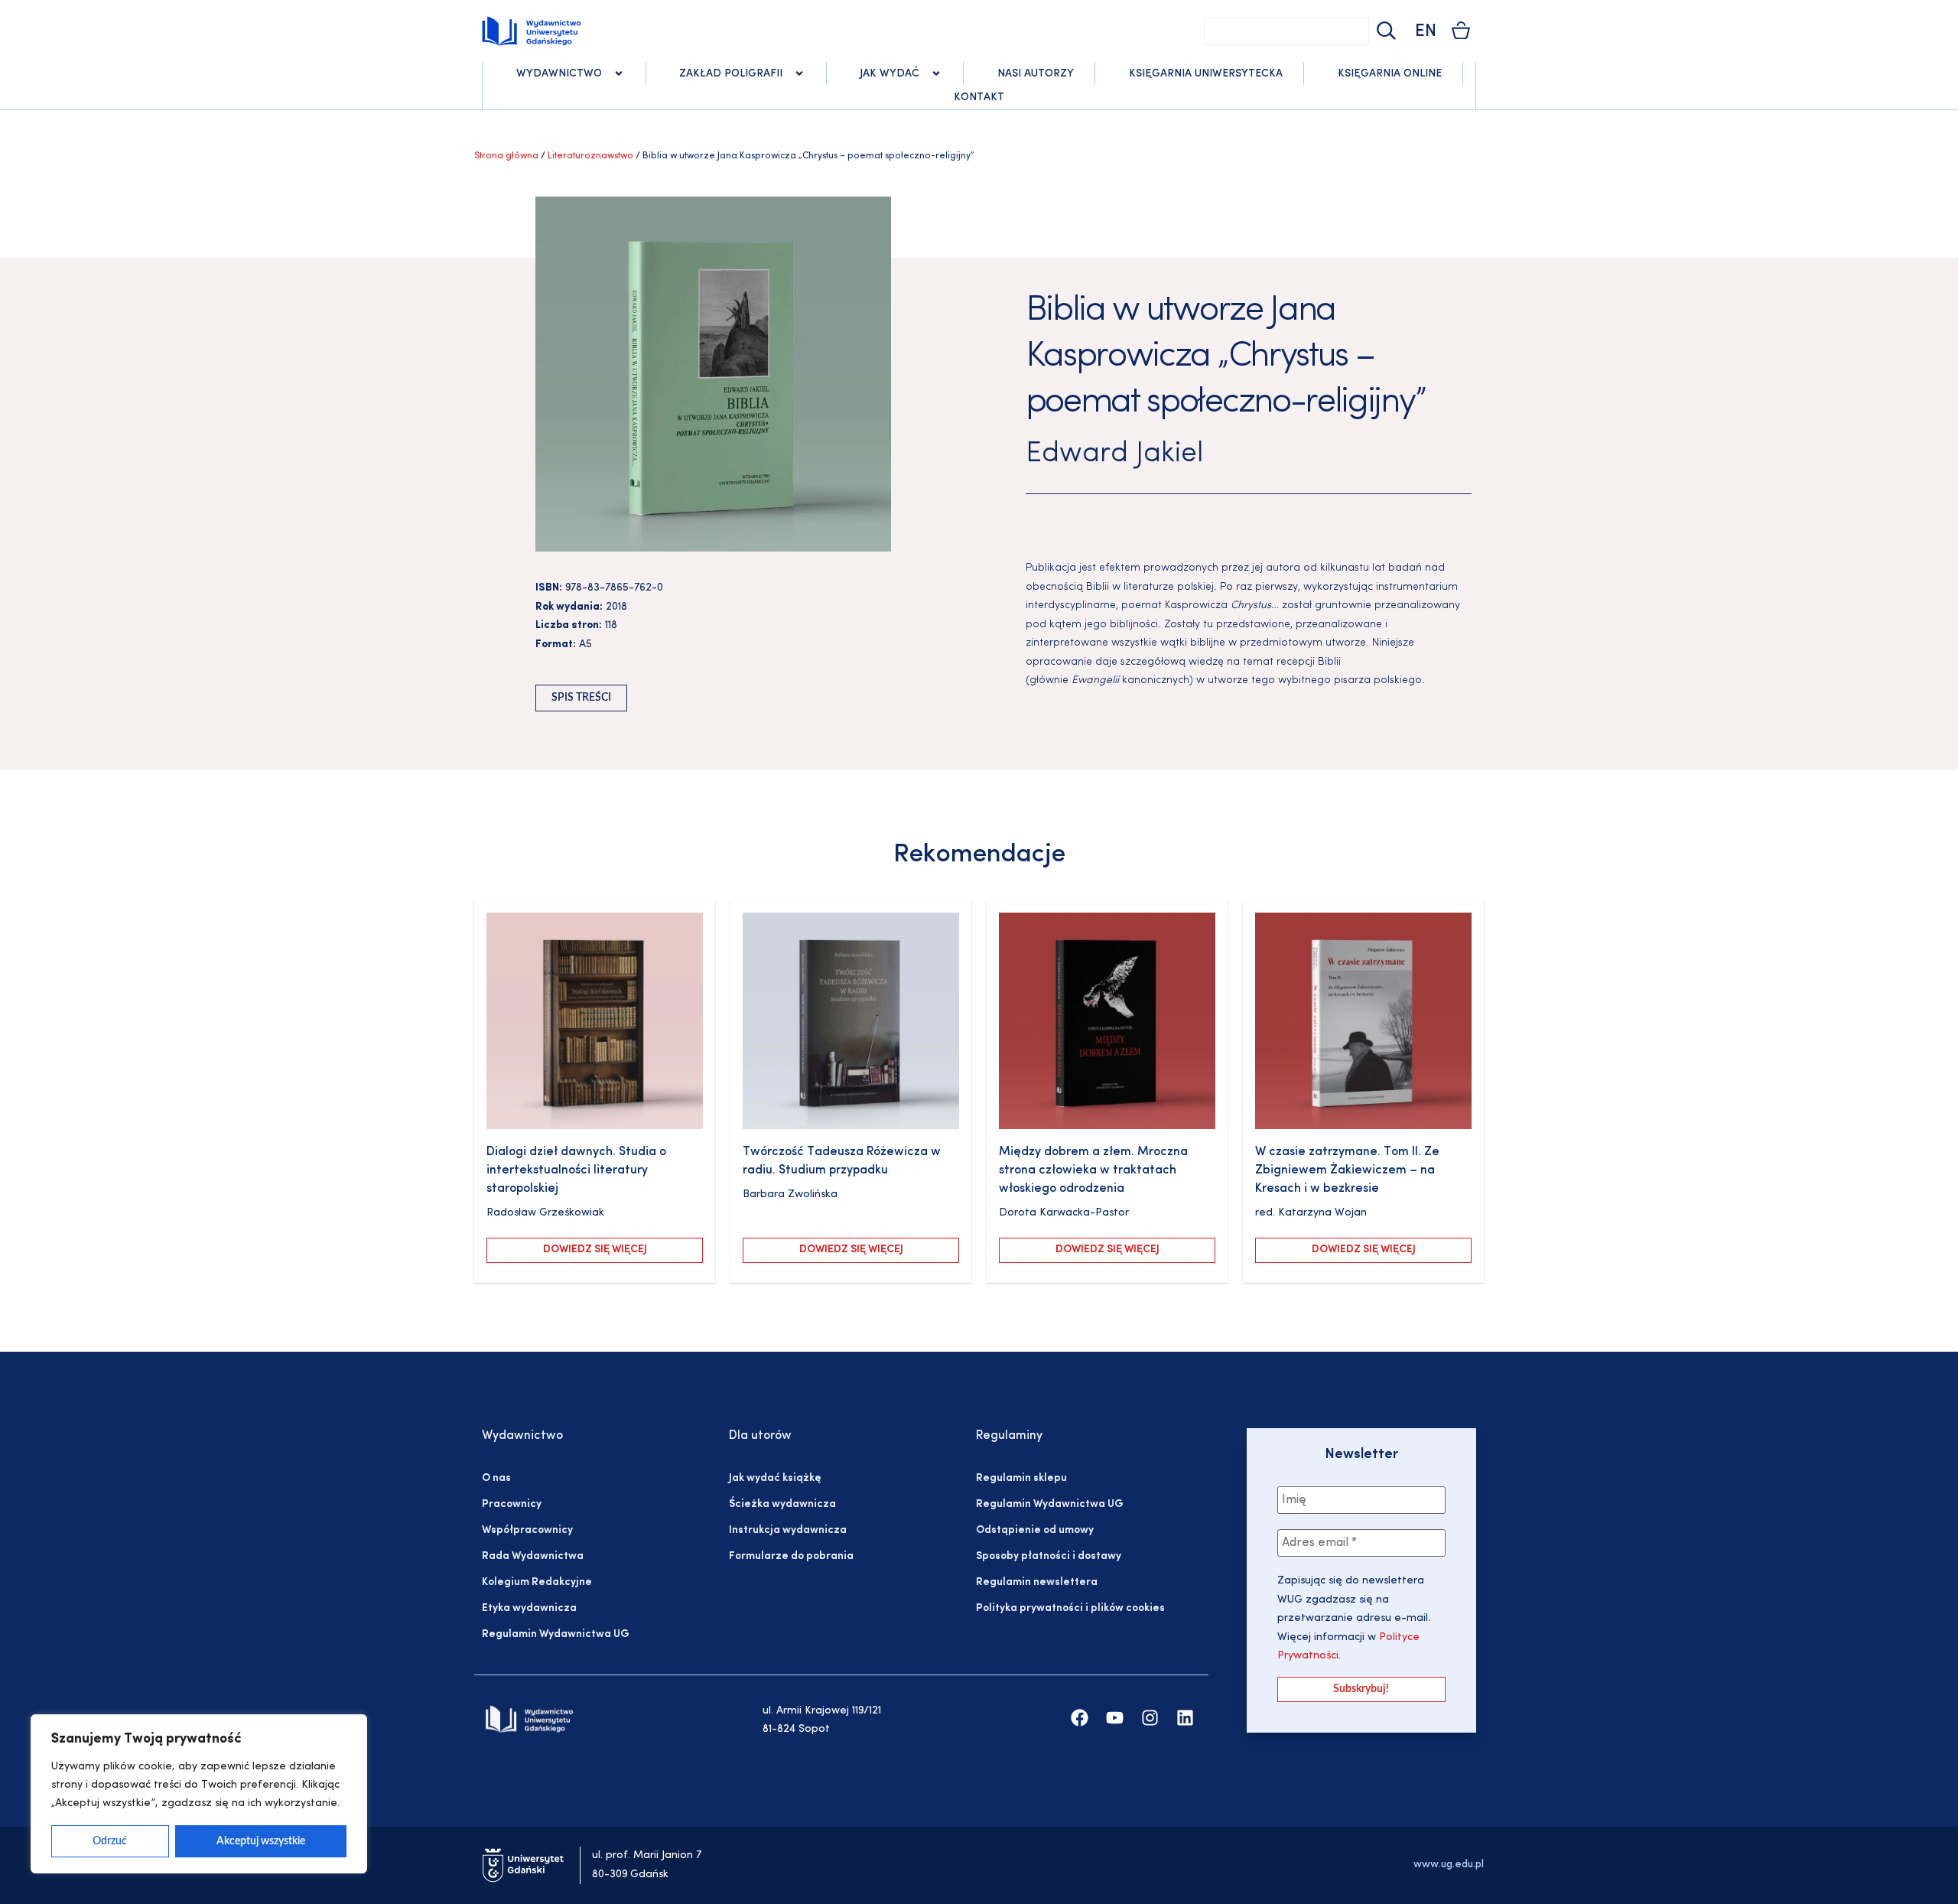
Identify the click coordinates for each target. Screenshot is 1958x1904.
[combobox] (1286, 31)
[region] (199, 1794)
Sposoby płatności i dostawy (1049, 1556)
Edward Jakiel (1114, 454)
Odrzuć (110, 1841)
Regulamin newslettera (1037, 1582)
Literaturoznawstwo (590, 156)
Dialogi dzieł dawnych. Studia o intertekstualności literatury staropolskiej (576, 1170)
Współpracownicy (527, 1530)
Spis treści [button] (581, 698)
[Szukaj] (1384, 31)
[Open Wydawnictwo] (619, 73)
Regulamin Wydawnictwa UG (556, 1634)
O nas (496, 1478)
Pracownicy (512, 1504)
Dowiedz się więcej (595, 1250)
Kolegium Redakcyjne (537, 1582)
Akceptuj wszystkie (261, 1841)
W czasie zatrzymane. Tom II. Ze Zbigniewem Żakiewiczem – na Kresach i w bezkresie (1347, 1170)
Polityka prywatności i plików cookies (1070, 1608)
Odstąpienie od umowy (1035, 1530)
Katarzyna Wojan (1322, 1213)
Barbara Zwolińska (790, 1194)
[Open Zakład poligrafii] (799, 73)
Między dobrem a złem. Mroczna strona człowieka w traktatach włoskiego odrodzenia (1093, 1170)
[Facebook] (1080, 1718)
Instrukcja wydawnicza (788, 1530)
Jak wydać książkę (775, 1478)
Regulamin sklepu (1021, 1478)
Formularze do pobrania (791, 1556)
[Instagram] (1150, 1718)
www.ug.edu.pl (1449, 1865)
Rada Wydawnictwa (533, 1556)
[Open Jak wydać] (936, 73)
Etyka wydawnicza (529, 1608)
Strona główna (506, 156)
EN (1426, 32)
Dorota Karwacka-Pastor (1064, 1213)
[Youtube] (1115, 1718)
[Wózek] (1461, 30)
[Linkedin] (1185, 1718)
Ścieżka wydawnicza (782, 1504)
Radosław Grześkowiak (545, 1213)
